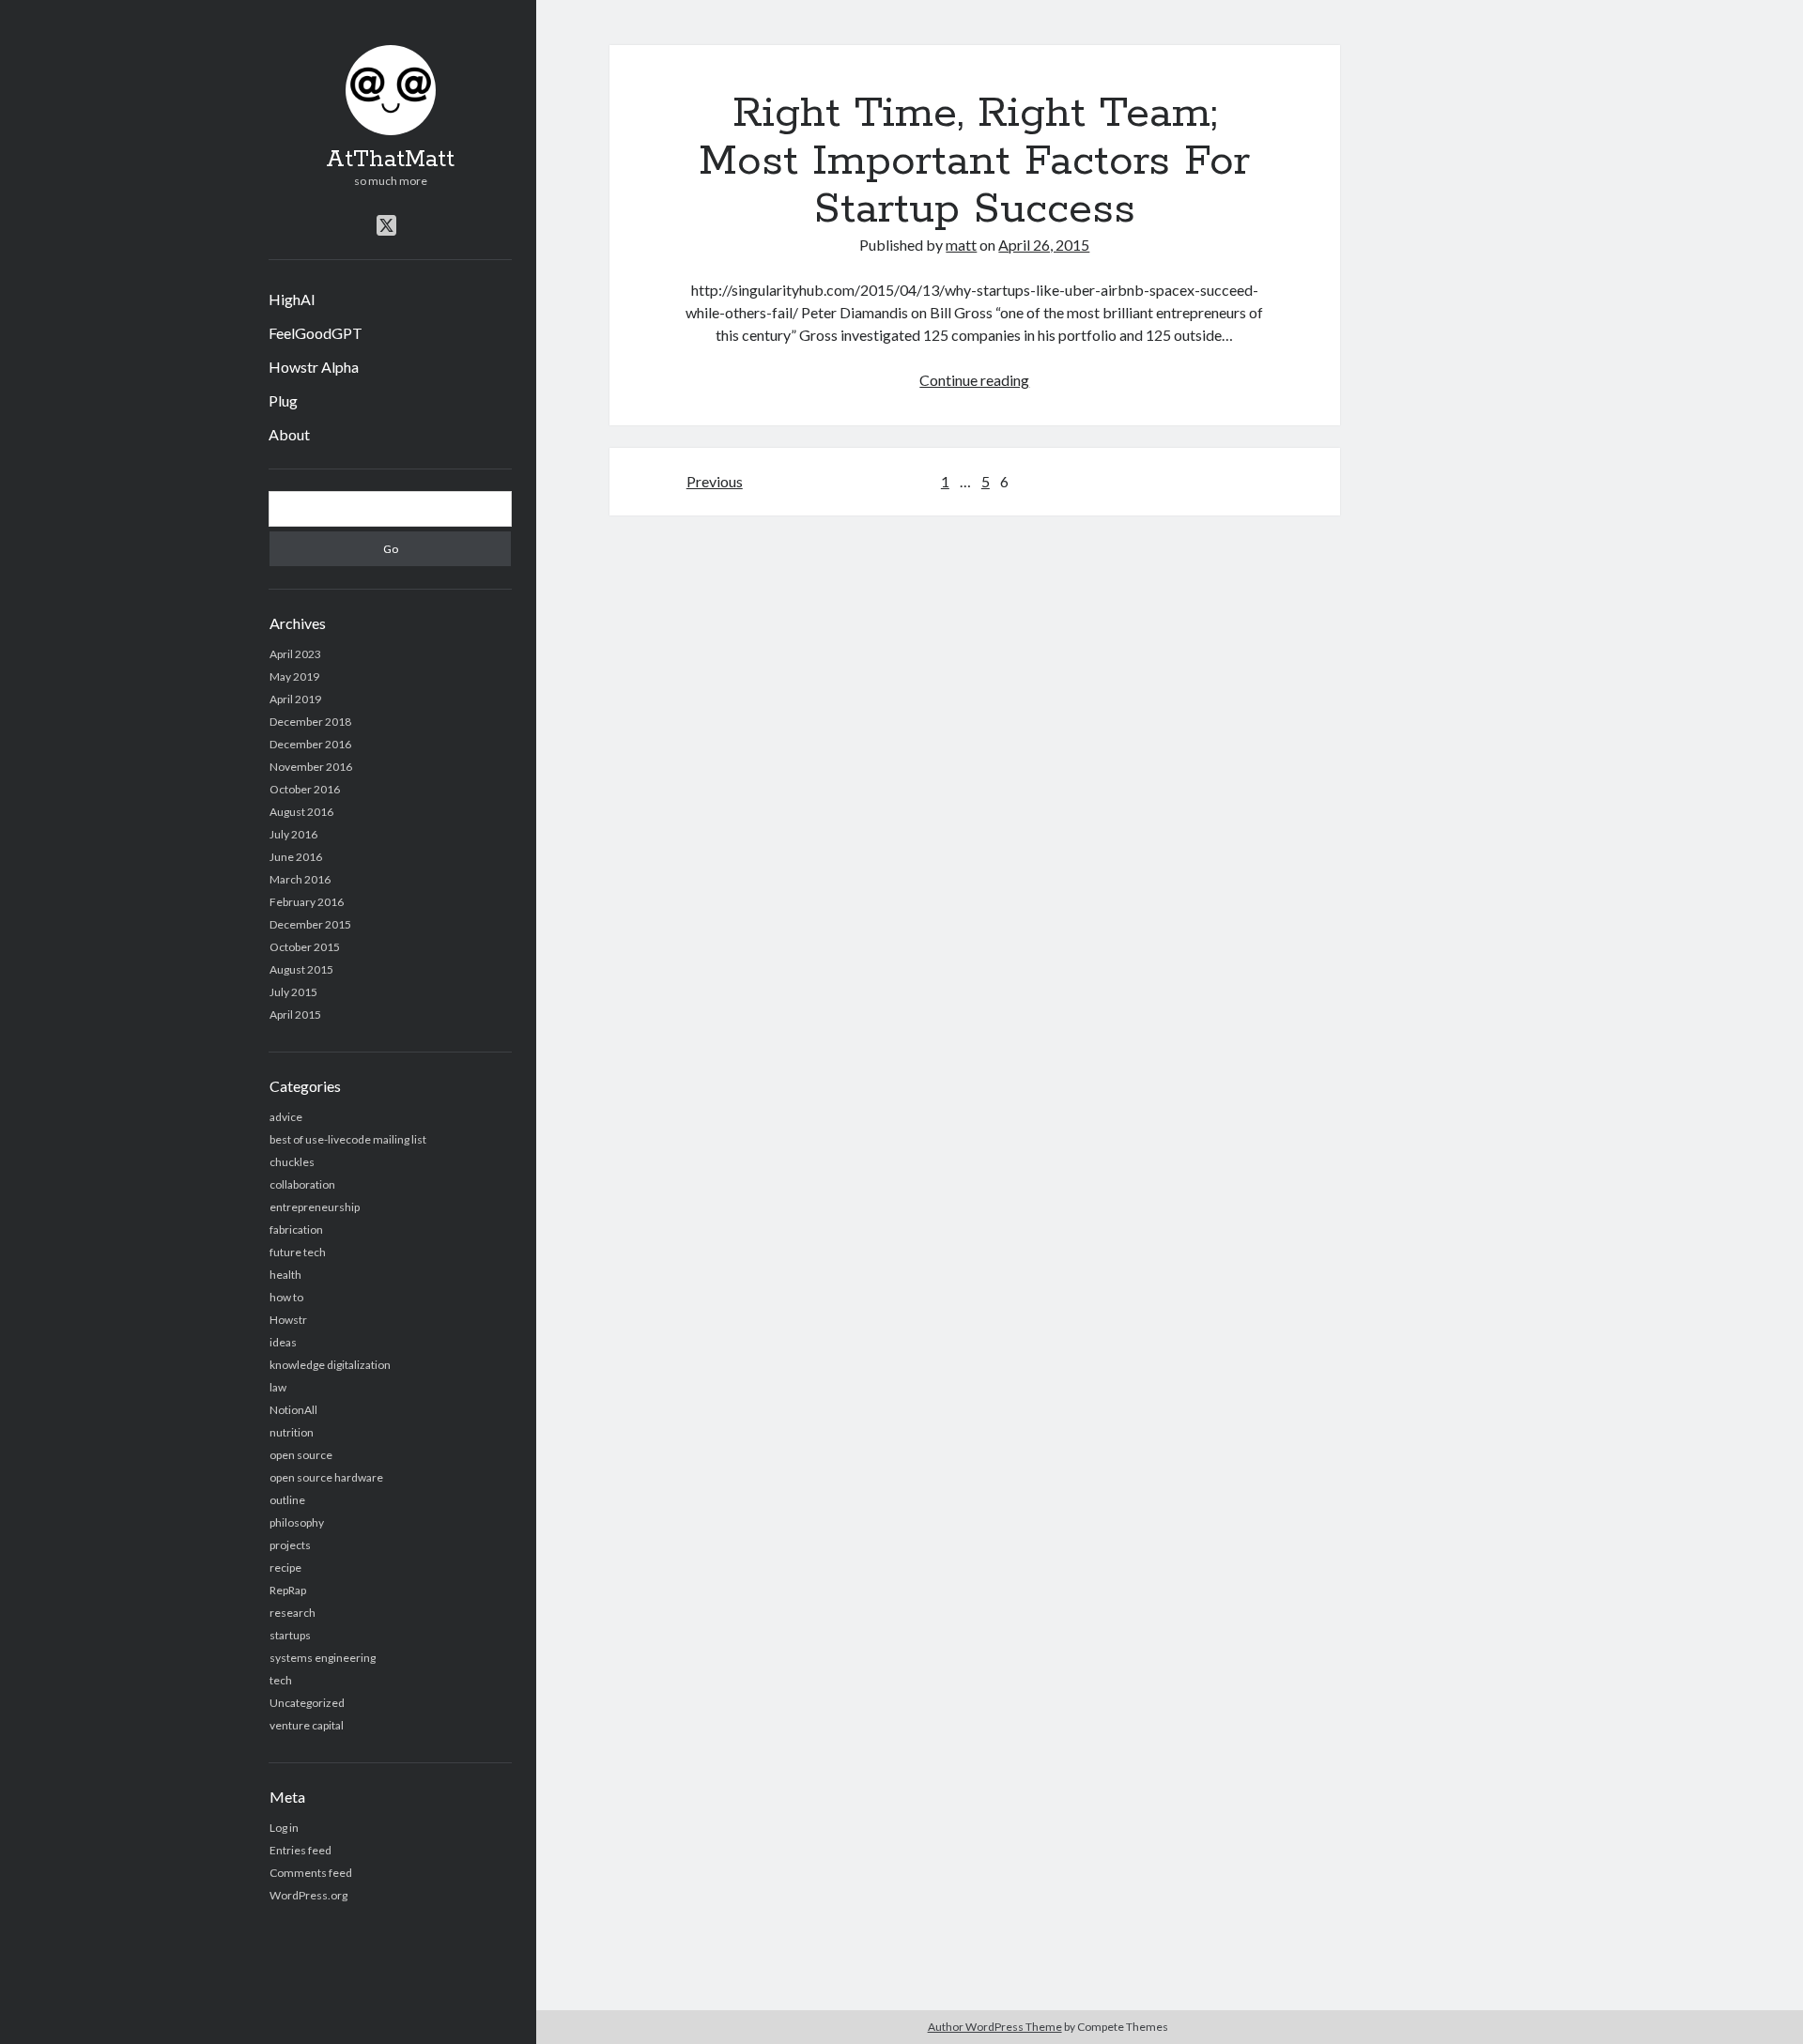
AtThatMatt (390, 160)
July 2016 (293, 834)
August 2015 (301, 969)
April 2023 (295, 654)
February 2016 (307, 902)
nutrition (292, 1432)
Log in (284, 1828)
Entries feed (300, 1850)
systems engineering (323, 1658)
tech (281, 1680)
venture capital (307, 1725)
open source (301, 1455)
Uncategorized (307, 1703)
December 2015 (310, 924)
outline (287, 1500)
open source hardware (326, 1477)
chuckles (292, 1162)
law (278, 1387)
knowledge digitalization (330, 1365)
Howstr (288, 1320)
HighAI (292, 299)
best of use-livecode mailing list (348, 1139)
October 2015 (305, 947)
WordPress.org (308, 1895)
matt (961, 245)
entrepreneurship (315, 1207)
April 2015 (295, 1014)
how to (286, 1297)
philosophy (297, 1522)
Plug (283, 400)
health (285, 1275)
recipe (285, 1568)
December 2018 (310, 722)
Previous (715, 481)
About (289, 434)
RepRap (288, 1590)
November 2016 (311, 767)
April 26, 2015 (1044, 245)
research (293, 1613)
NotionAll (293, 1410)
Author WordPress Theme (995, 2027)
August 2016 (301, 812)
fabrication (296, 1229)
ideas (283, 1342)
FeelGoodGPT (316, 333)
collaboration (302, 1184)
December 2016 (310, 744)
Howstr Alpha (314, 367)
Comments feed (311, 1873)
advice (286, 1117)
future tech (298, 1252)
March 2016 (300, 879)
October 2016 (305, 789)
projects (290, 1545)
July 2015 (293, 992)
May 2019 (294, 676)
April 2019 (295, 699)
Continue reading (974, 380)
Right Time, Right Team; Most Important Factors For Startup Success (974, 161)
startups (290, 1635)
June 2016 (296, 857)
